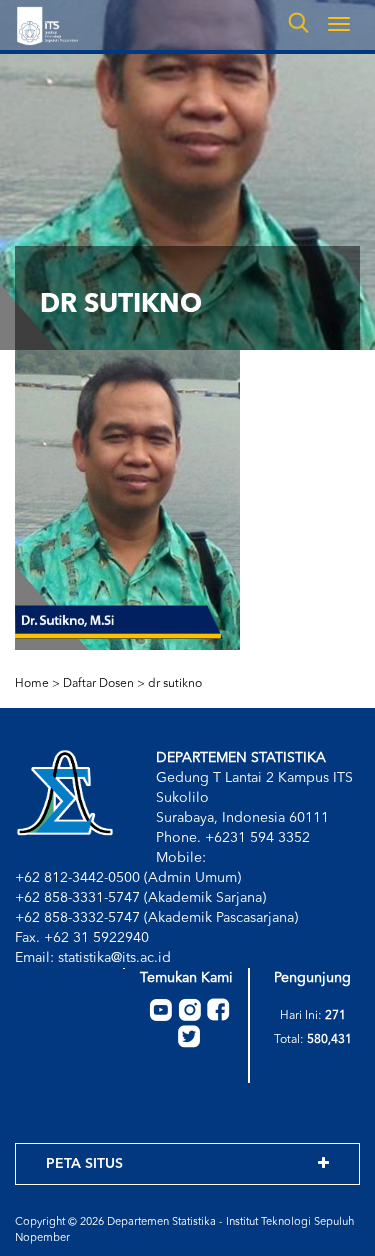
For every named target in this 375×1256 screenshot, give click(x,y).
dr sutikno (175, 684)
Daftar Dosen (98, 684)
